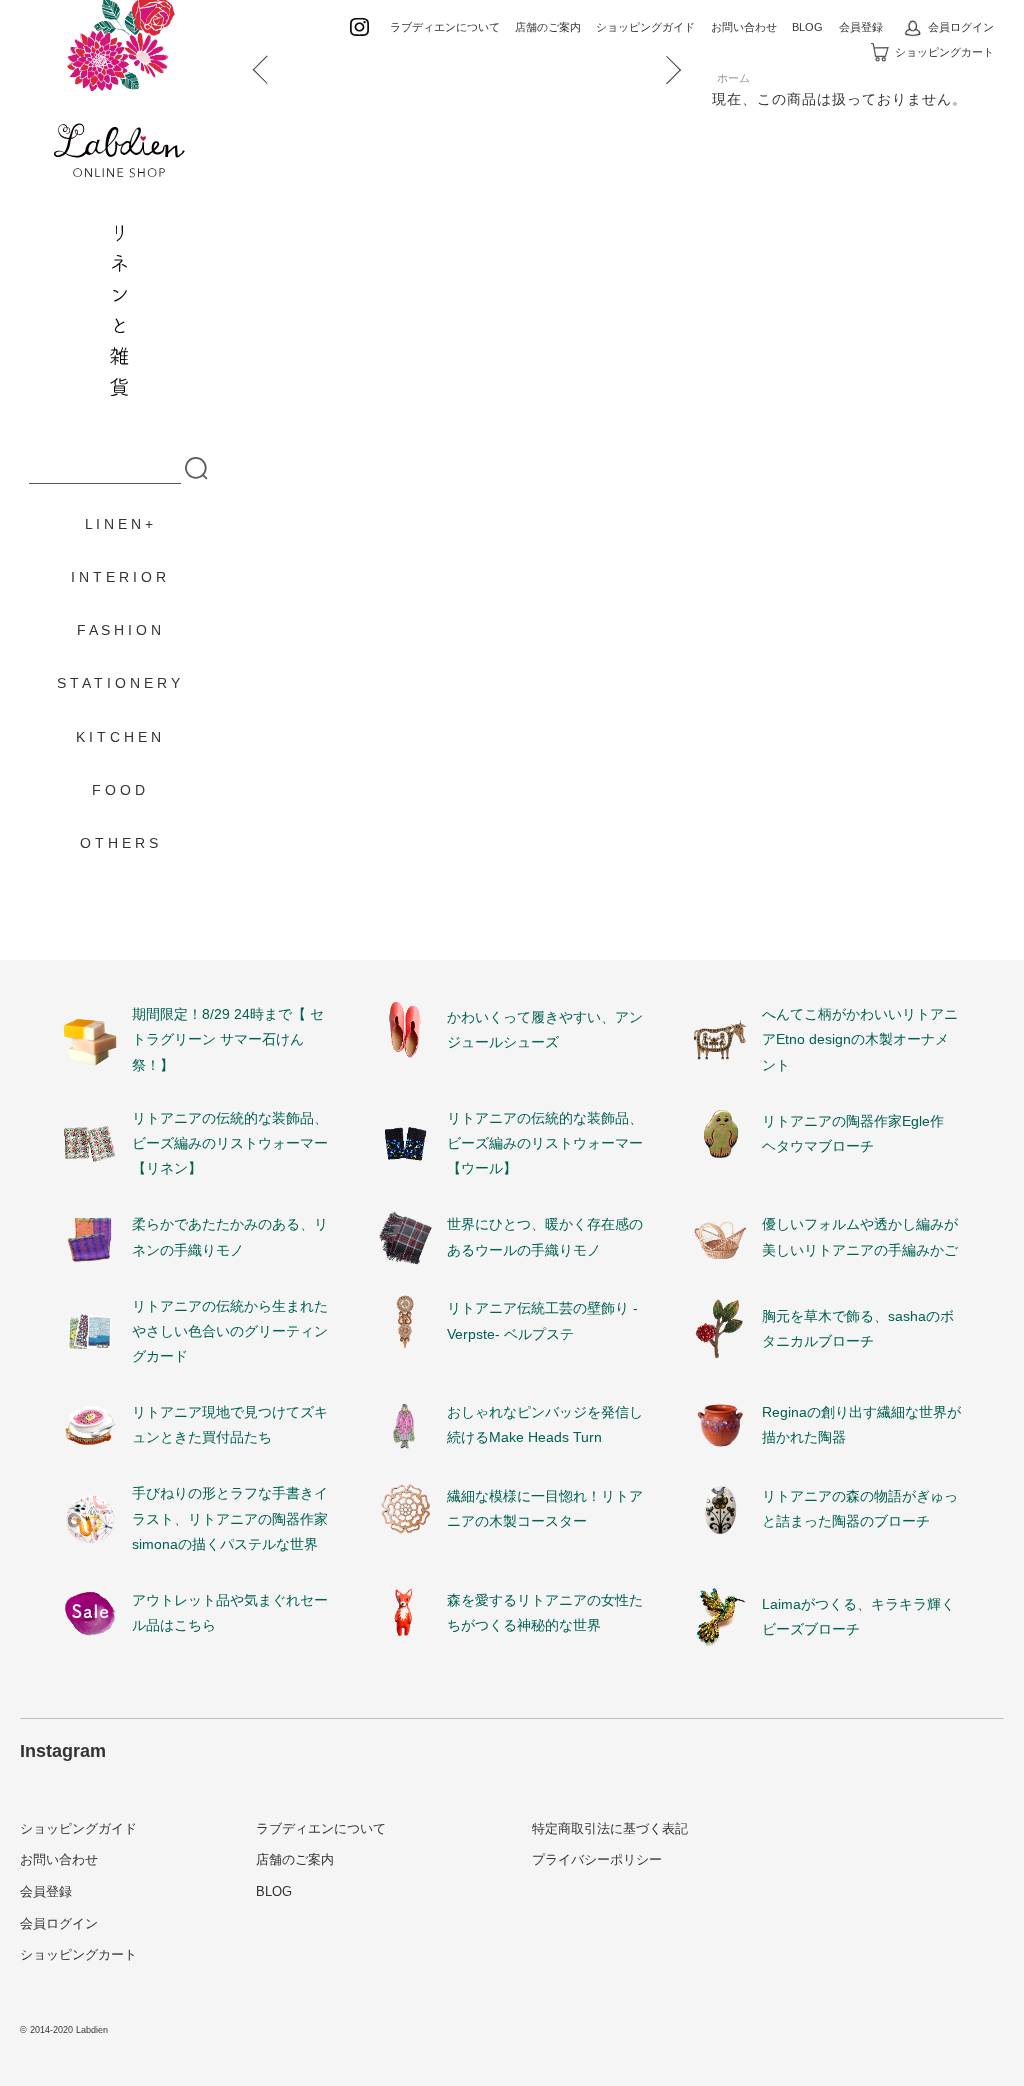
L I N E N (113, 524)
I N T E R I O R (118, 577)
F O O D (118, 790)
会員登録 (861, 27)
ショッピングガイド (645, 27)
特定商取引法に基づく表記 (610, 1828)
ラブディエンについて (445, 27)
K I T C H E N (118, 737)
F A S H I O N (119, 630)
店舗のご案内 (548, 27)
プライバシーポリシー (597, 1859)
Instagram (63, 1750)
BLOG (807, 27)
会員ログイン (961, 27)
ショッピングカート (944, 52)
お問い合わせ (744, 27)
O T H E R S (119, 843)
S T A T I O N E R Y (118, 683)
